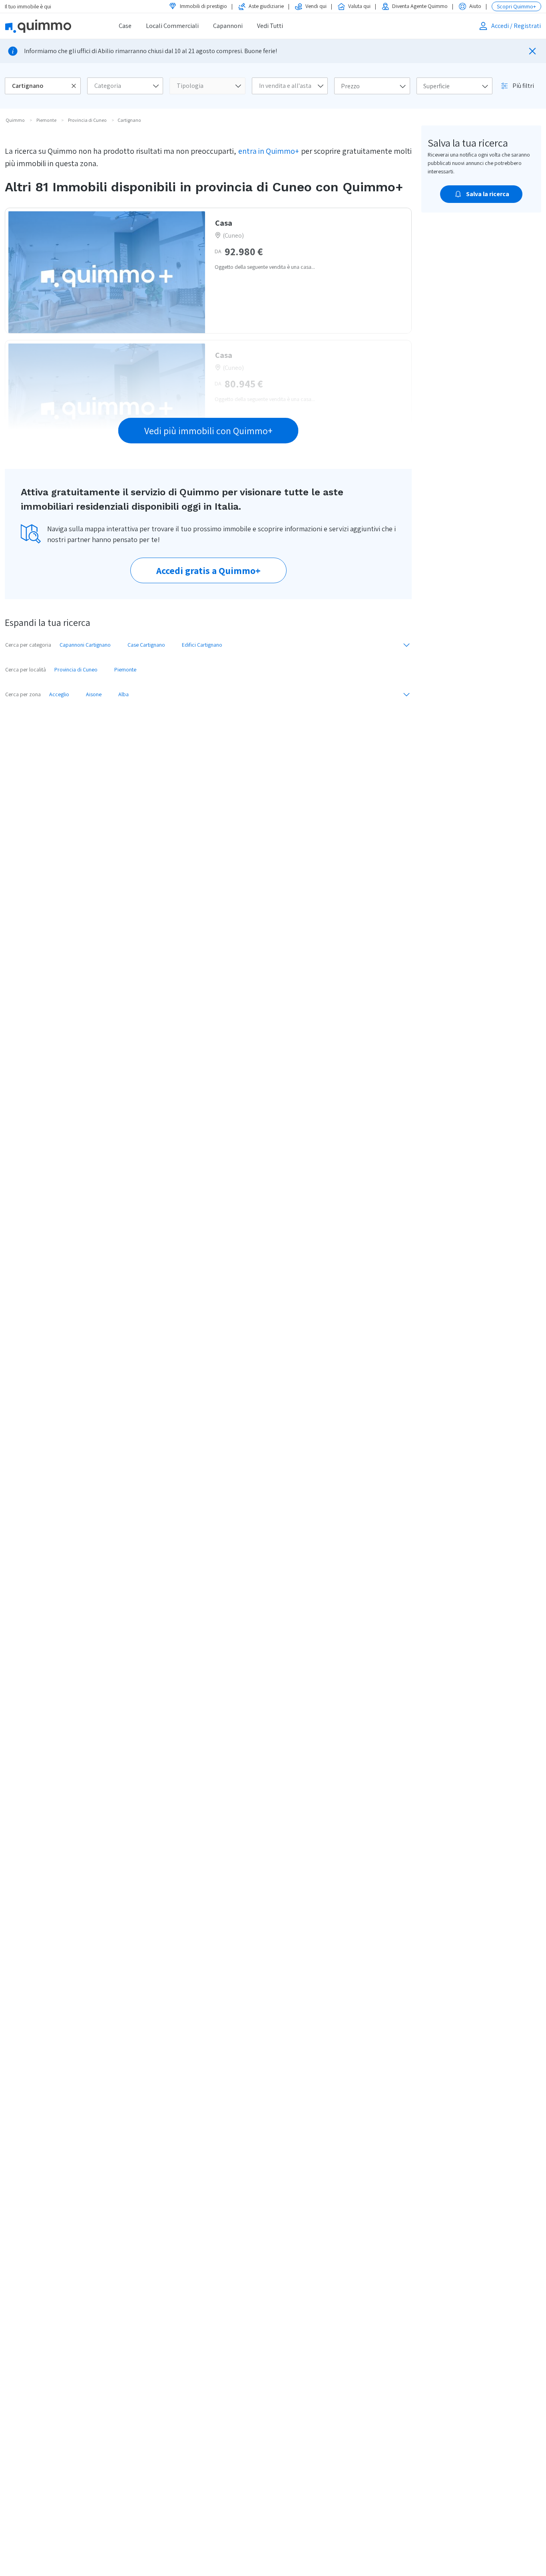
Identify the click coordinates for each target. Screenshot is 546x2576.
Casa (224, 223)
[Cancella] (74, 86)
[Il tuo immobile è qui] (49, 26)
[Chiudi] (532, 51)
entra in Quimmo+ (269, 151)
